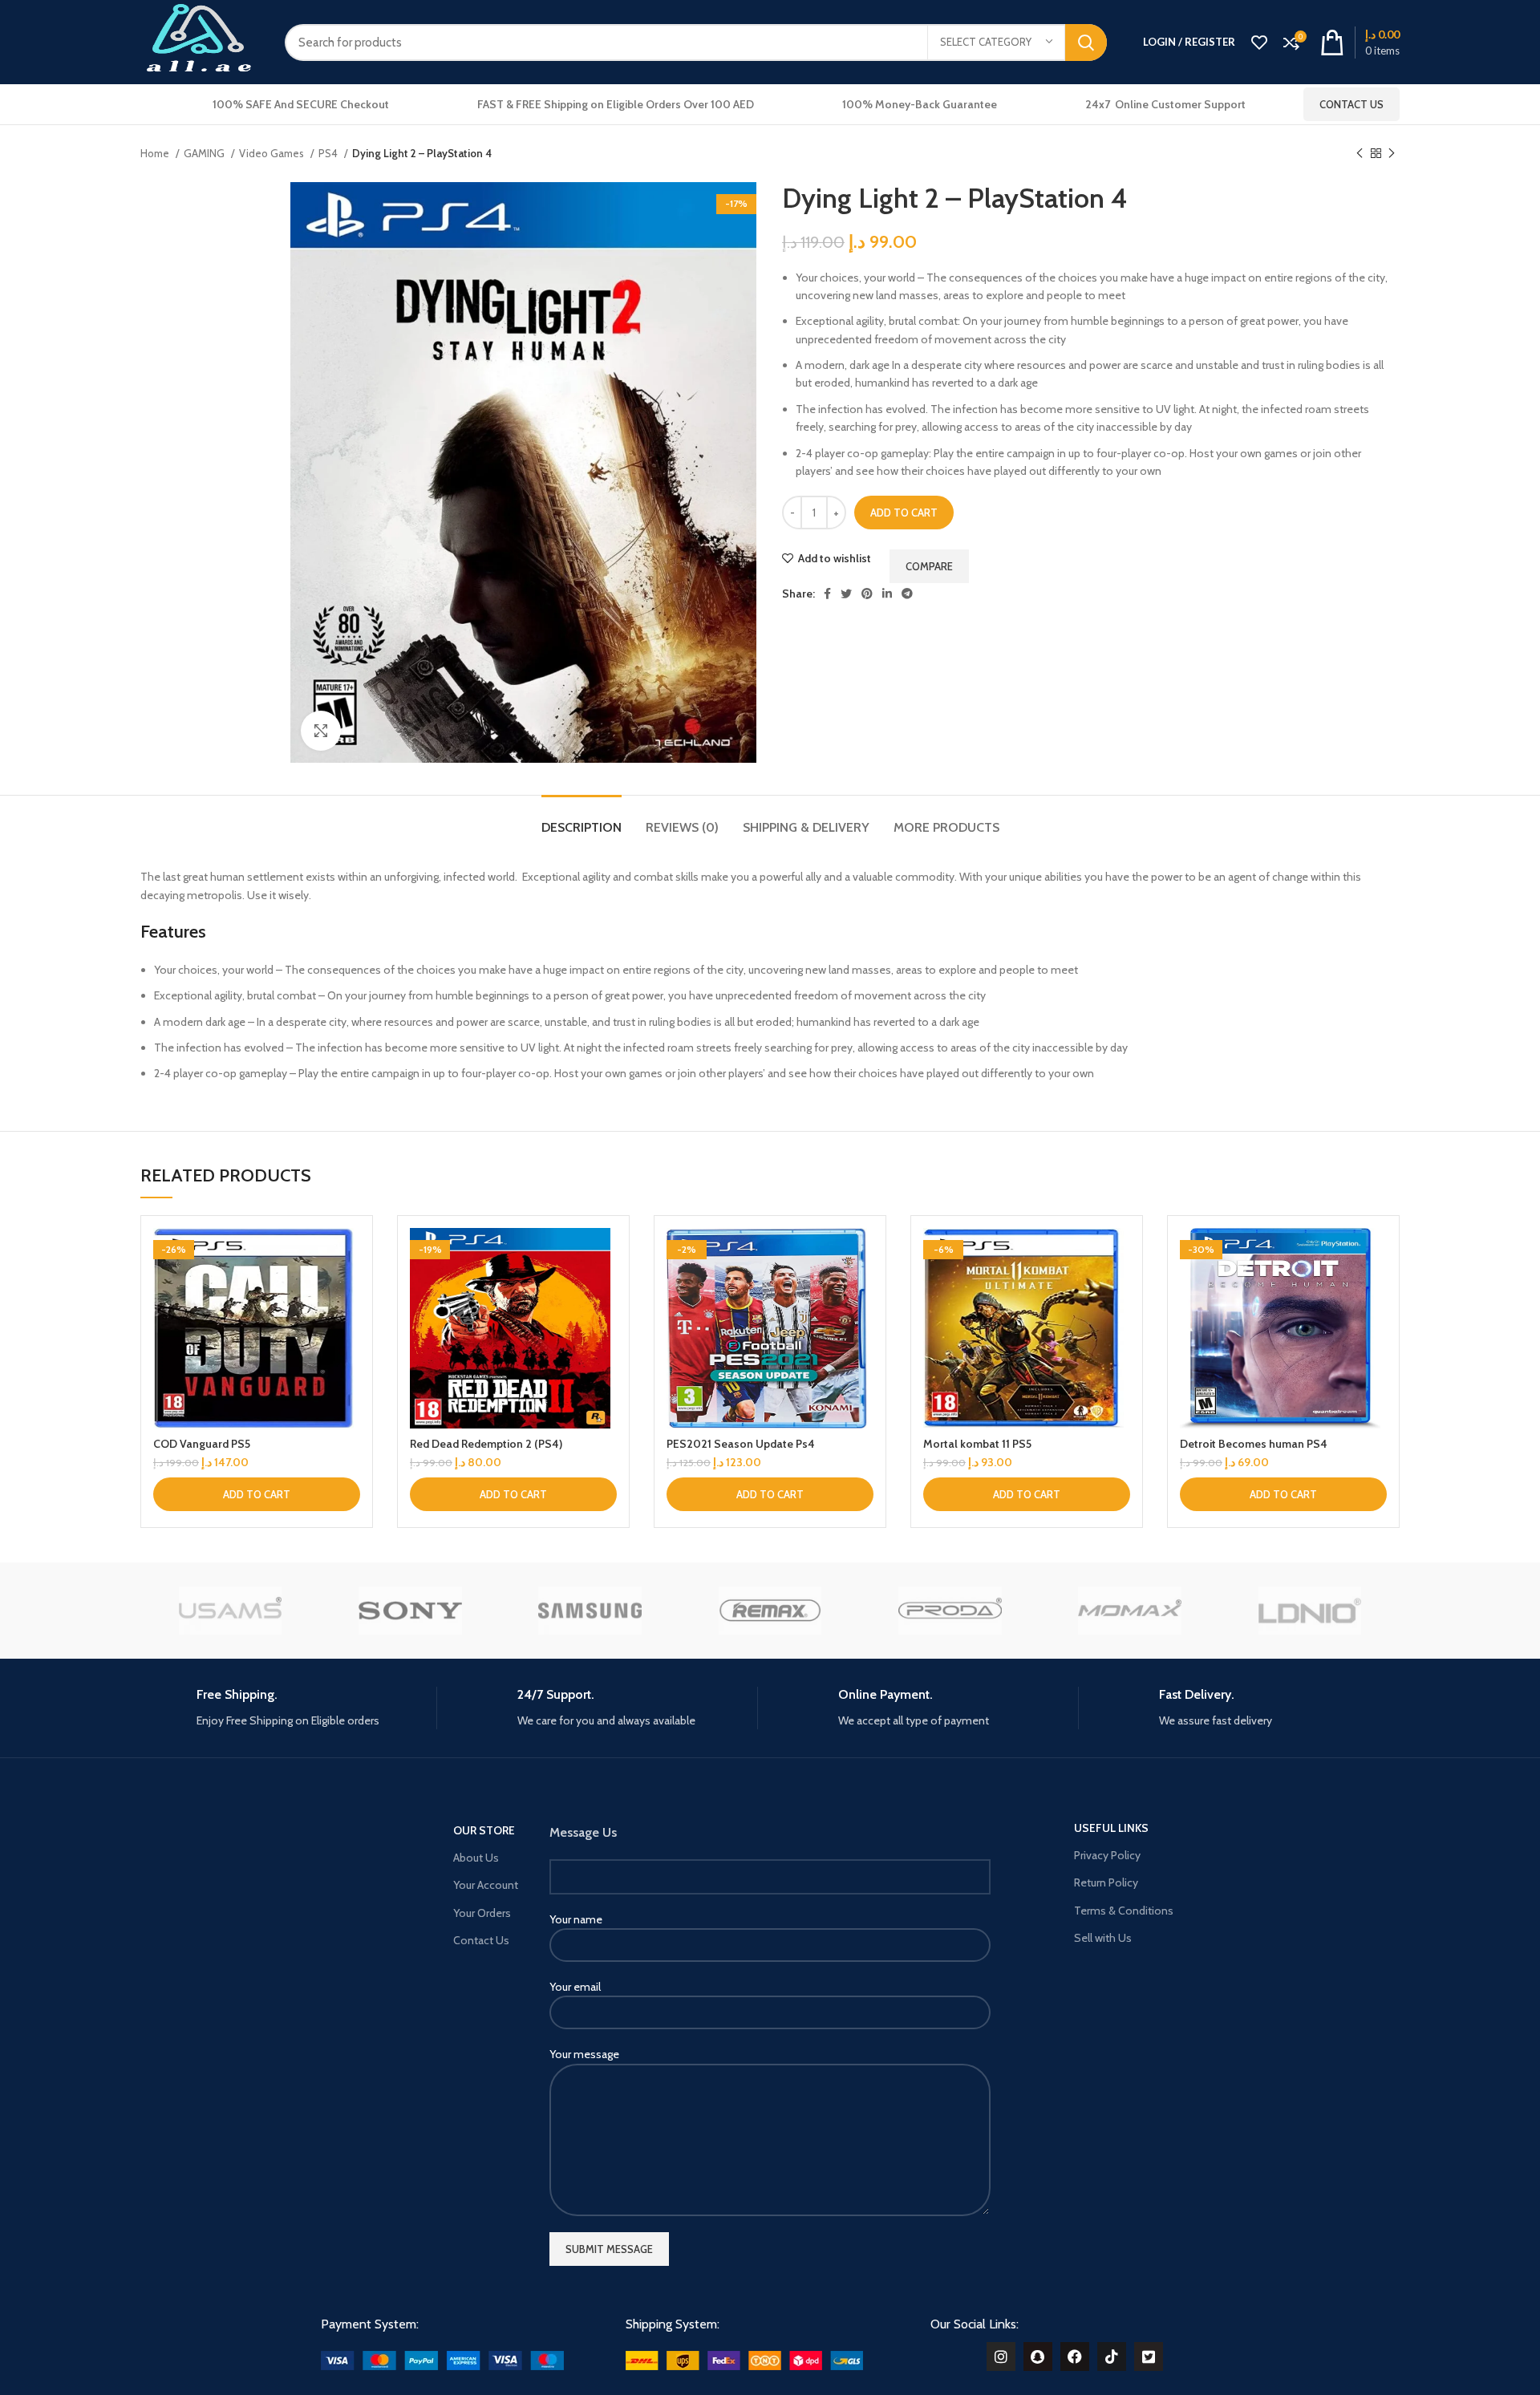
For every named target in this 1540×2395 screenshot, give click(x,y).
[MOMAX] (1129, 1611)
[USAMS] (230, 1611)
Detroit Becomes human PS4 (1254, 1444)
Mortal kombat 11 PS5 (977, 1444)
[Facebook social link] (827, 594)
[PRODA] (950, 1611)
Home (156, 153)
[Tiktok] (1112, 2357)
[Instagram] (1001, 2357)
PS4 (329, 153)
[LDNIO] (1310, 1611)
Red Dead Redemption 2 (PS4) (486, 1444)
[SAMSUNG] (590, 1611)
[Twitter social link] (846, 594)
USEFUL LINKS (1111, 1828)
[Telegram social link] (907, 594)
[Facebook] (1075, 2357)
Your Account (486, 1885)
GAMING (205, 153)
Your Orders (482, 1913)
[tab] (582, 819)
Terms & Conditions (1124, 1911)
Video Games (273, 153)
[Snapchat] (1038, 2357)
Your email (575, 1987)
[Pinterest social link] (867, 594)
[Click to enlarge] (321, 731)
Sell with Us (1103, 1938)
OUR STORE (484, 1830)
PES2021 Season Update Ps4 (741, 1444)
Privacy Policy (1107, 1855)
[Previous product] (1360, 154)
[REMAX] (770, 1611)
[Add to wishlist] (348, 1326)
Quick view (348, 1290)
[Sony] (410, 1611)
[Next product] (1392, 154)
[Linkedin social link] (887, 594)
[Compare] (348, 1254)
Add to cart (904, 513)
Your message (584, 2054)
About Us (476, 1858)
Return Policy (1106, 1882)
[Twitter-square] (1149, 2357)
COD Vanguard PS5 (202, 1444)
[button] (257, 1494)
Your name (576, 1919)
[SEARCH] (1086, 43)
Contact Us (1352, 104)
